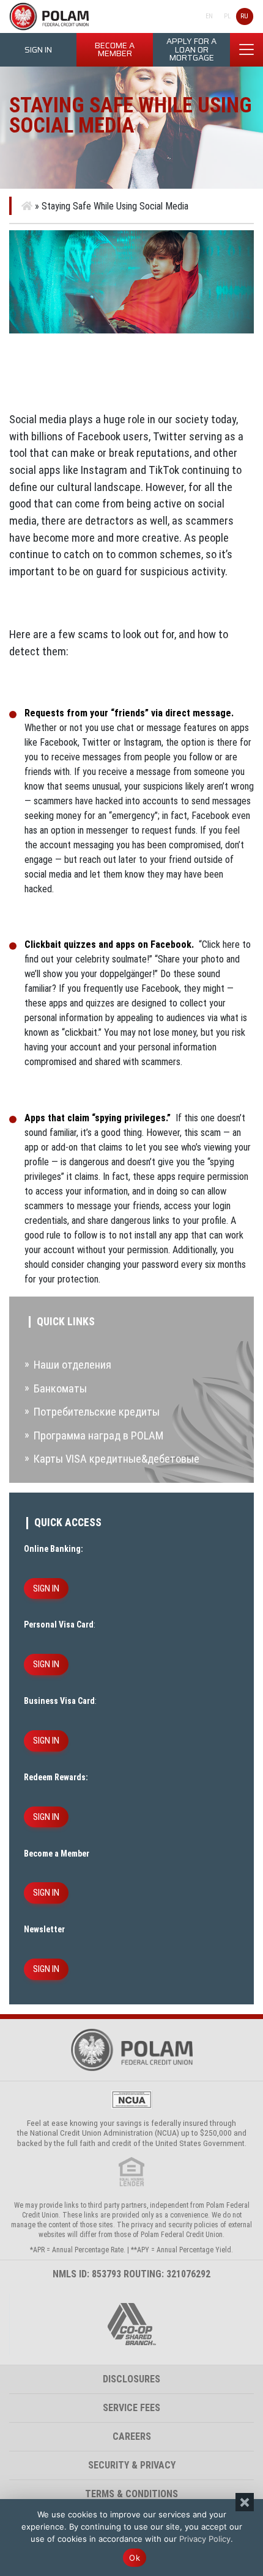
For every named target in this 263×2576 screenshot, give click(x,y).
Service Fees (131, 2408)
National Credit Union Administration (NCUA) (105, 2133)
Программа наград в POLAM (98, 1435)
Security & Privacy (132, 2465)
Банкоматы (60, 1388)
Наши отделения (72, 1365)
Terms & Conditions (131, 2494)
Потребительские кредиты (97, 1412)
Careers (132, 2436)
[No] (245, 2502)
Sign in (38, 50)
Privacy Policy (205, 2539)
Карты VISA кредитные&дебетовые (117, 1459)
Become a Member (115, 50)
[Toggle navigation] (246, 49)
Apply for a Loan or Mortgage (191, 49)
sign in (46, 1588)
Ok (135, 2558)
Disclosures (131, 2379)
